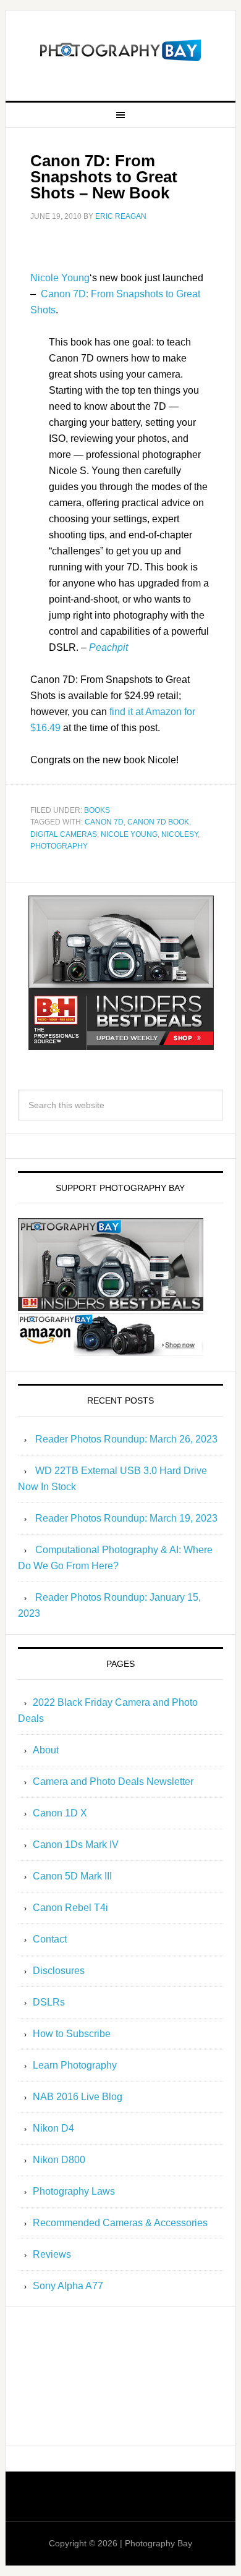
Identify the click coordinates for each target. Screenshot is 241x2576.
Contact (50, 1939)
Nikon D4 (53, 2128)
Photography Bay (120, 51)
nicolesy (180, 834)
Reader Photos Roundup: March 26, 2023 (126, 1439)
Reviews (52, 2254)
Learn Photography (75, 2065)
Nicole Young (60, 278)
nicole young (129, 834)
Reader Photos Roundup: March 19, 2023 (126, 1518)
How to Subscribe (72, 2034)
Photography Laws (74, 2191)
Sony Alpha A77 (68, 2286)
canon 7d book (158, 822)
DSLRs (49, 2002)
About (46, 1750)
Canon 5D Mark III (72, 1876)
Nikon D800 (59, 2160)
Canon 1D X (60, 1813)
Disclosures (59, 1971)
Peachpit (108, 647)
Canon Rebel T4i (70, 1908)
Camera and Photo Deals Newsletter (113, 1782)
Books (97, 810)
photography (59, 846)
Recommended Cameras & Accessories (120, 2223)
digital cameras (64, 834)
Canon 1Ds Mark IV (76, 1845)
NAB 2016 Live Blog (78, 2097)
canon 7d (104, 822)
